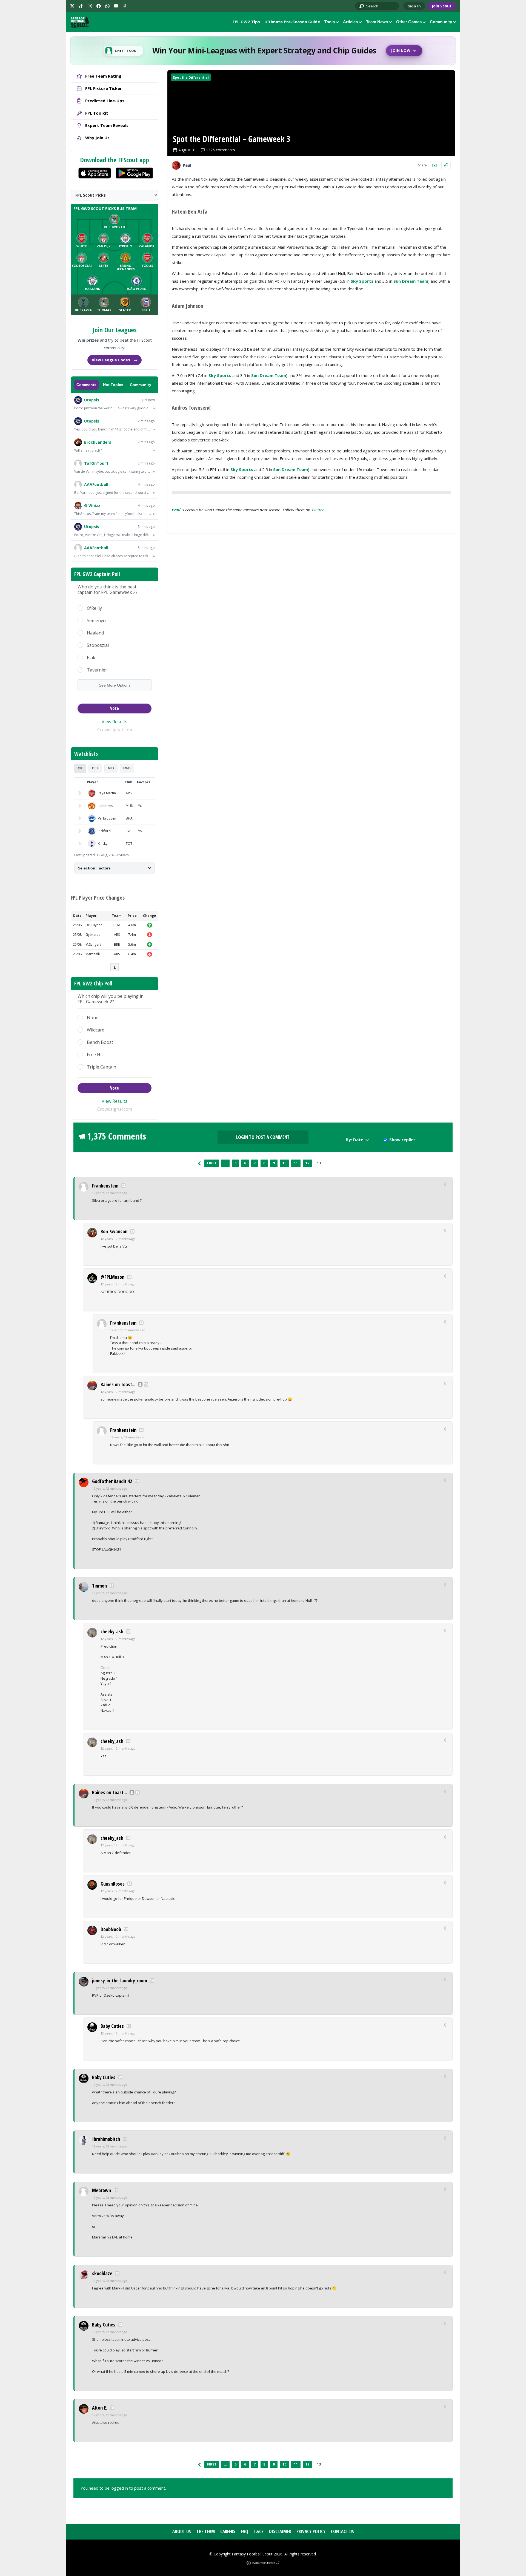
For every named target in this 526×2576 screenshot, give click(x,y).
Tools (330, 22)
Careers (228, 2531)
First (212, 1163)
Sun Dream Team (411, 281)
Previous (199, 1163)
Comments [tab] (86, 385)
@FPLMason (112, 1277)
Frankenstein (105, 1186)
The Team (206, 2531)
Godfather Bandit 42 (112, 1481)
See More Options (115, 685)
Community (441, 22)
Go (362, 6)
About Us (182, 2531)
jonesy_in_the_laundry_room (120, 1980)
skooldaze (102, 2273)
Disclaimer (280, 2531)
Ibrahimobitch (106, 2139)
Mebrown (102, 2190)
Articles (350, 22)
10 (284, 1163)
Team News (377, 22)
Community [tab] (141, 385)
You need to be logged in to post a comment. (123, 2488)
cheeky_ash (112, 1631)
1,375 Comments (117, 1136)
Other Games (409, 22)
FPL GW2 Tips (246, 22)
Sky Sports (362, 281)
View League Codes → (115, 360)
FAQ (245, 2531)
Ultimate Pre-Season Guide (292, 22)
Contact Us (342, 2531)
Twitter (318, 510)
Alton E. (100, 2408)
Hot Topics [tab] (113, 385)
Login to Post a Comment (263, 1137)
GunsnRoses (113, 1884)
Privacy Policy (311, 2531)
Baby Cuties (112, 2026)
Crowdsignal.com (115, 730)
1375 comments (221, 150)
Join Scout (442, 6)
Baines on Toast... (118, 1384)
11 (296, 1163)
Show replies (402, 1140)
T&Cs (259, 2531)
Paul (176, 510)
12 (307, 1163)
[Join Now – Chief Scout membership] (263, 51)
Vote (115, 708)
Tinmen (99, 1586)
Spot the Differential (191, 77)
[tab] (80, 768)
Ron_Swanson (114, 1231)
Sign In (414, 6)
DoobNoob (111, 1929)
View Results (115, 722)
